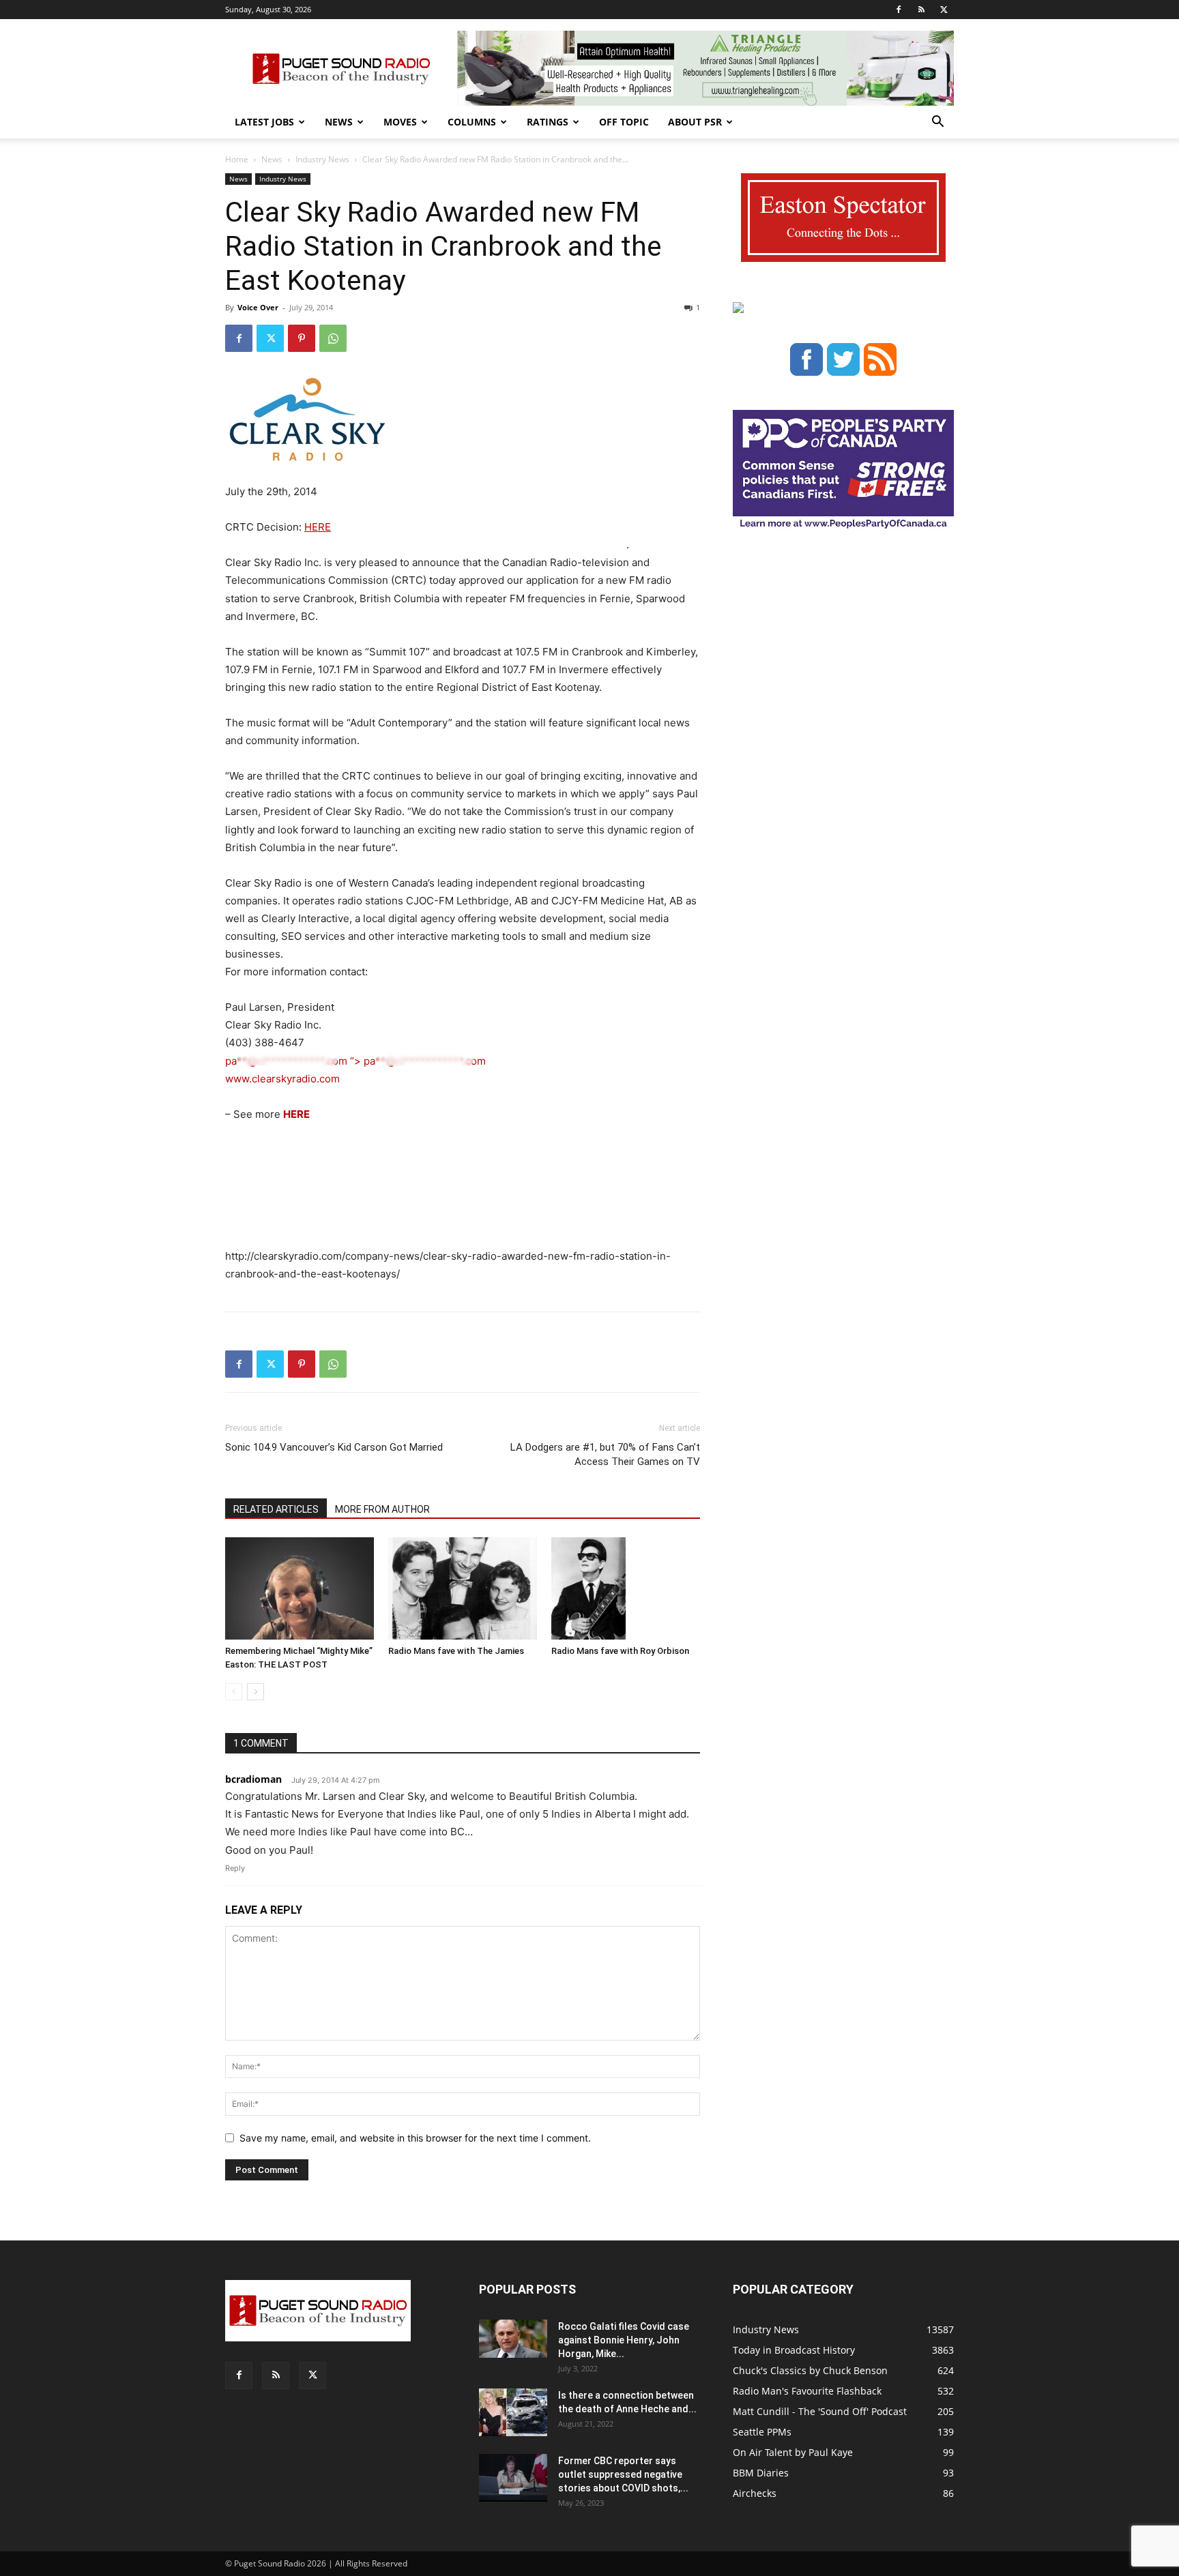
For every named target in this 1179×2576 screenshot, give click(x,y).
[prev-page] (234, 1692)
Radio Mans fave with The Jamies (456, 1651)
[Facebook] (899, 10)
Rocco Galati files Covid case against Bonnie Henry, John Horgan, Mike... (624, 2340)
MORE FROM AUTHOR (382, 1509)
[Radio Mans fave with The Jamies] (463, 1588)
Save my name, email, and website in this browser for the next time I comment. (415, 2138)
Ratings (548, 122)
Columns (472, 122)
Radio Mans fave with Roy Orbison (620, 1651)
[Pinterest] (302, 338)
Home (237, 159)
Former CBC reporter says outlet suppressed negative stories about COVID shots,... (623, 2474)
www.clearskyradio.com (282, 1079)
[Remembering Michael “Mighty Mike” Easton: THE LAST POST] (300, 1588)
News (339, 122)
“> (355, 1061)
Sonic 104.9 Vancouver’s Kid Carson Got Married (334, 1447)
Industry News (322, 159)
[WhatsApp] (333, 338)
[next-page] (256, 1692)
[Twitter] (944, 10)
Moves (400, 122)
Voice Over (258, 307)
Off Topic (624, 122)
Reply (235, 1868)
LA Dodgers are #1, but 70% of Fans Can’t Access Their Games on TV (605, 1454)
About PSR (695, 122)
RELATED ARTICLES (276, 1509)
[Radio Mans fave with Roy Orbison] (626, 1588)
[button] (937, 123)
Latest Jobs (264, 122)
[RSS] (921, 10)
